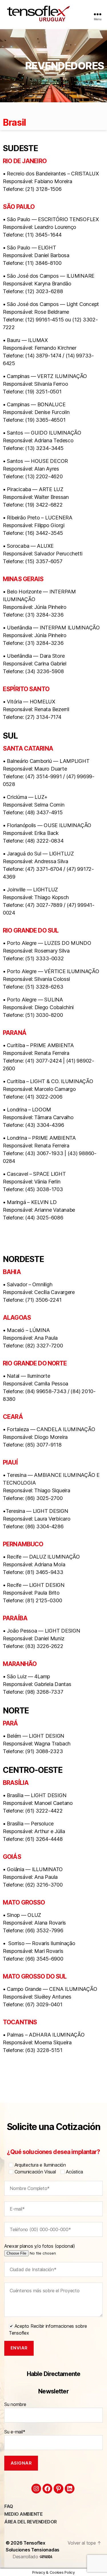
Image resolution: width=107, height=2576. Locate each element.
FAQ (9, 2506)
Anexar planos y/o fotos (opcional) (40, 2246)
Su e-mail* (15, 2432)
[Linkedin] (70, 2489)
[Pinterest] (58, 2489)
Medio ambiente (23, 2514)
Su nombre (15, 2404)
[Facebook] (47, 2489)
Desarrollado (26, 2557)
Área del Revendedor (31, 2522)
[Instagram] (36, 2489)
